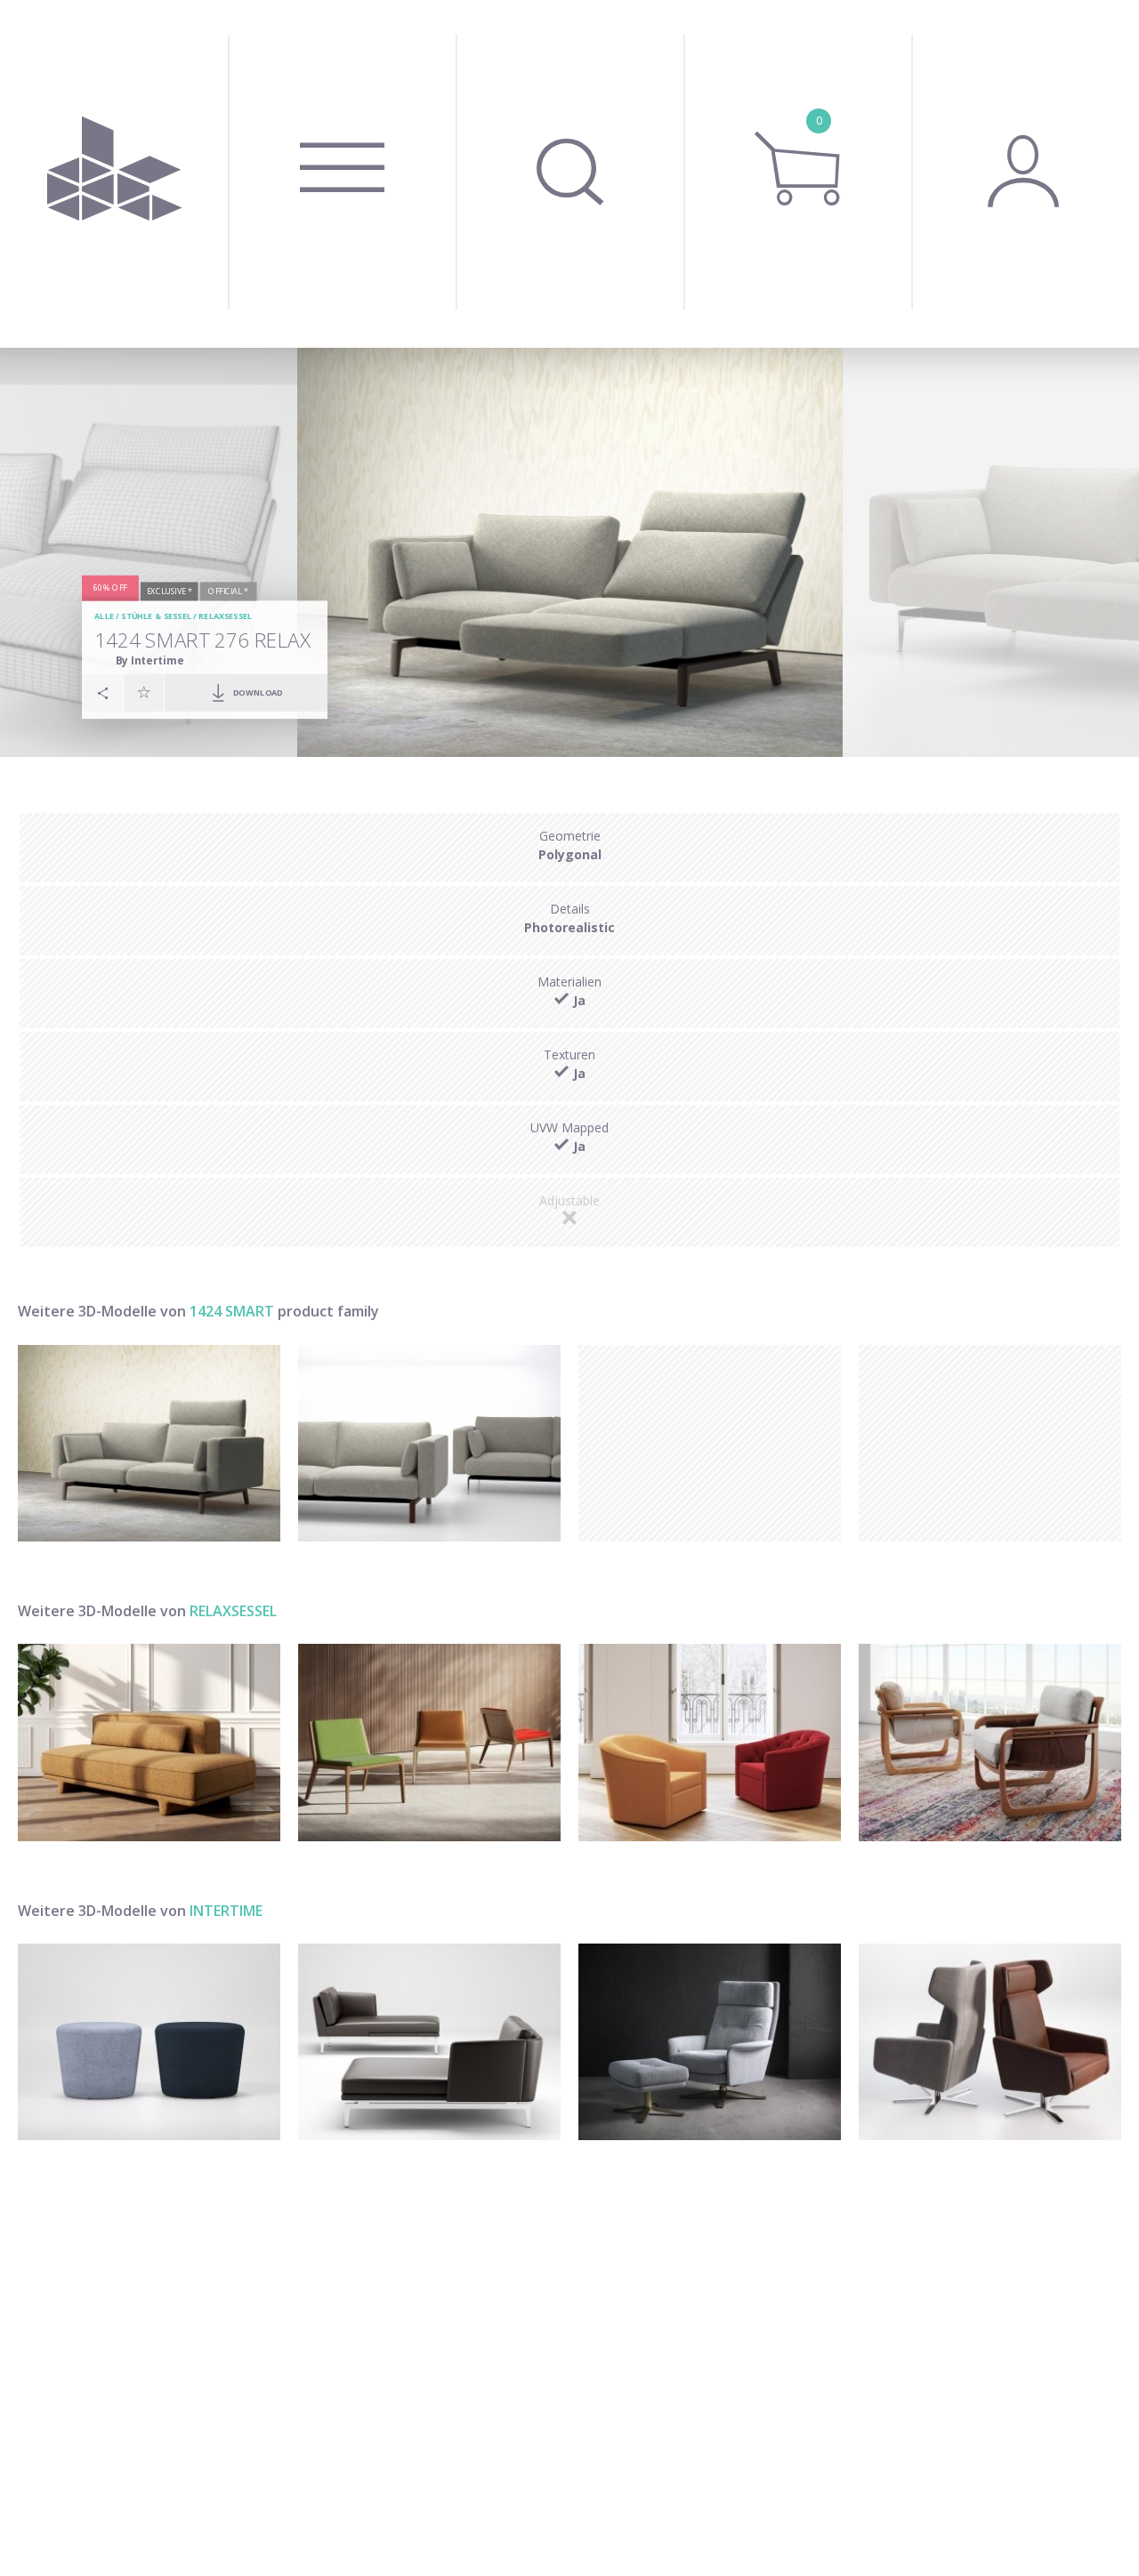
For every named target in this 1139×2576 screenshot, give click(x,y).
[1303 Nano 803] (990, 2042)
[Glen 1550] (710, 2042)
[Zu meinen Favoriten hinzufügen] (144, 692)
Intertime (226, 1911)
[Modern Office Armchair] (710, 1742)
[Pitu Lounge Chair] (990, 1742)
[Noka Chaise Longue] (149, 1742)
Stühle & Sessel (156, 616)
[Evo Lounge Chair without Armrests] (429, 1742)
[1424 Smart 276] (149, 1443)
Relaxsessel (225, 616)
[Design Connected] (114, 174)
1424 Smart (232, 1311)
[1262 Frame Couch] (429, 2042)
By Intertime (150, 660)
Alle (104, 616)
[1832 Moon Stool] (149, 2042)
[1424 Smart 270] (429, 1443)
